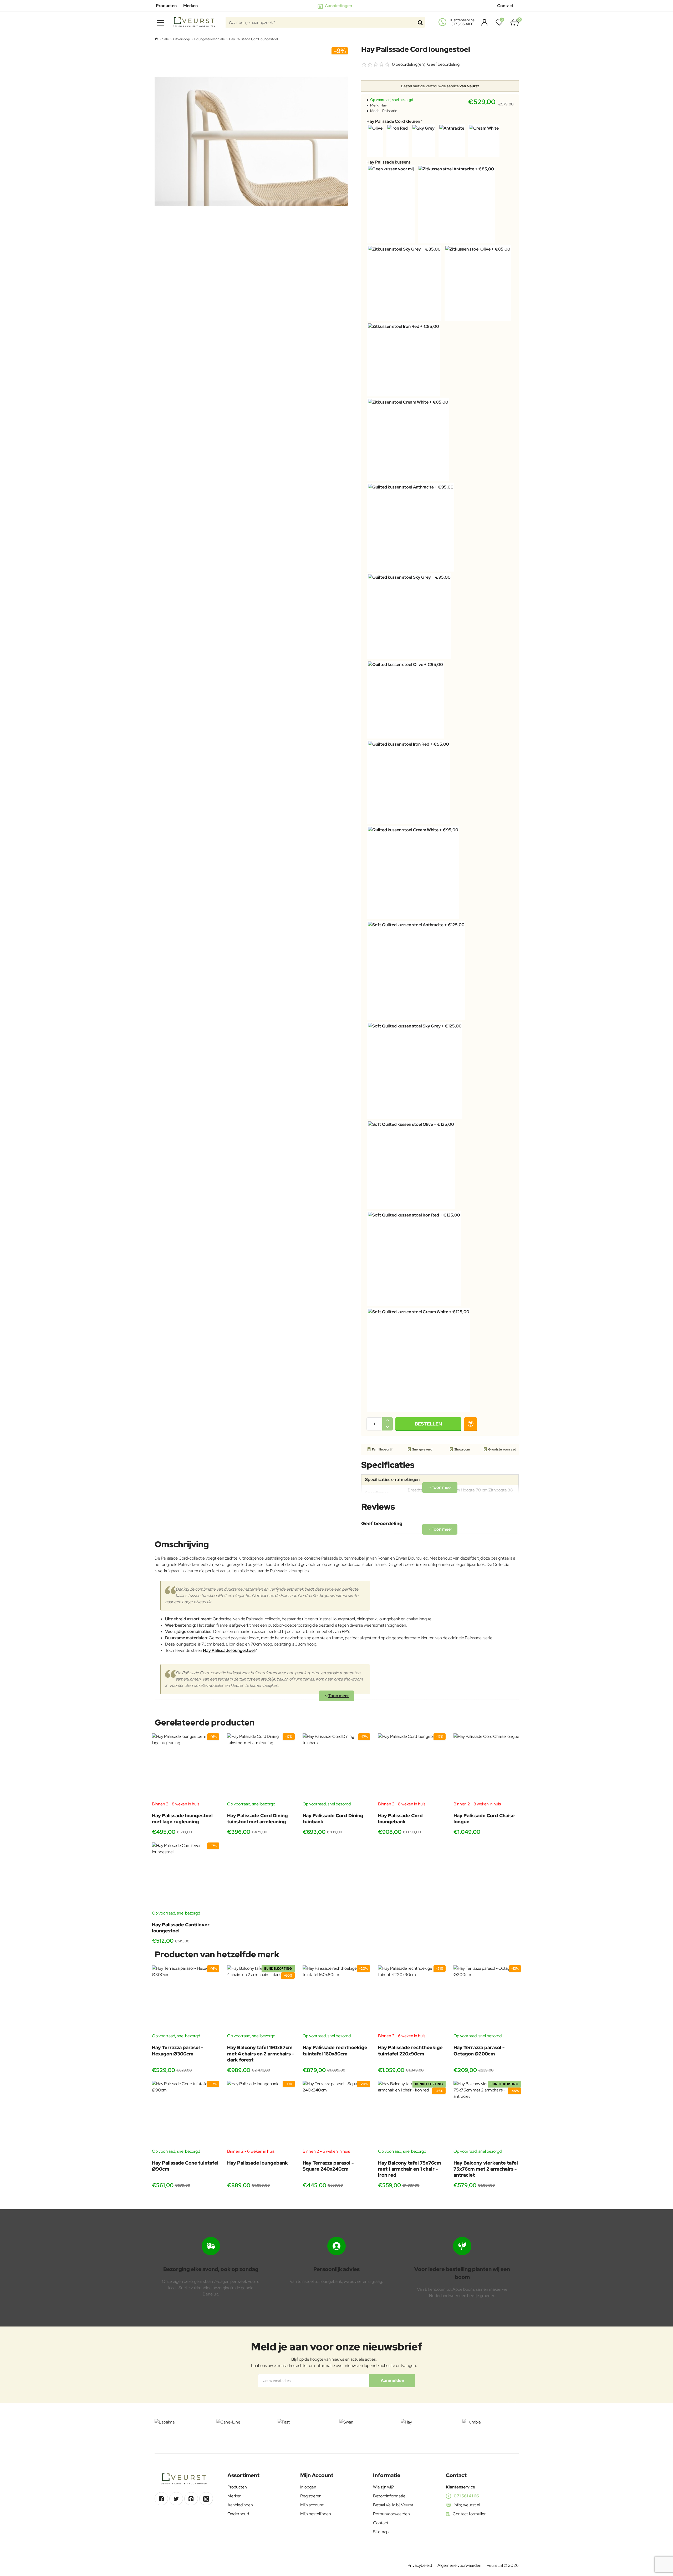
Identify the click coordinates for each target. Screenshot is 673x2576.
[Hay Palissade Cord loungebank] (412, 1767)
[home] (156, 39)
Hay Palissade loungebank (258, 2163)
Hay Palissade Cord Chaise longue (484, 1819)
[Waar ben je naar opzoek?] (420, 22)
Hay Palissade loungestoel (229, 1650)
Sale (165, 39)
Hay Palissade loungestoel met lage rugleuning (182, 1819)
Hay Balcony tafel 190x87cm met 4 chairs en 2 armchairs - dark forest (261, 2054)
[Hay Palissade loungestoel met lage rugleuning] (186, 1767)
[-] (388, 1427)
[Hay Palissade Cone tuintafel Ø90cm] (186, 2114)
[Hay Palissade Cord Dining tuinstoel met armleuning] (261, 1767)
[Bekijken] (515, 22)
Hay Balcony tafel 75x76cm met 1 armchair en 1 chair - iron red (410, 2169)
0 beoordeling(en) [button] (409, 64)
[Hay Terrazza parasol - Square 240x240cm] (336, 2114)
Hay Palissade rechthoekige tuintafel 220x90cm (410, 2050)
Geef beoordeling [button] (443, 64)
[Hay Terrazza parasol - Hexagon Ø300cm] (186, 1999)
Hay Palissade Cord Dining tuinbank (333, 1819)
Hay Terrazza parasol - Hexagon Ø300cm (177, 2050)
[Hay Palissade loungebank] (261, 2114)
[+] (388, 1421)
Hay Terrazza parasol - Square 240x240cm (328, 2166)
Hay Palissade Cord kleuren (393, 121)
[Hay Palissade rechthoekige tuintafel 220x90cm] (412, 1999)
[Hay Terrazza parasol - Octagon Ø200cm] (487, 1999)
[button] (428, 1424)
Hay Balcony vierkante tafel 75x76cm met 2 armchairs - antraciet (486, 2169)
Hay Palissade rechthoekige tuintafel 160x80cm (335, 2050)
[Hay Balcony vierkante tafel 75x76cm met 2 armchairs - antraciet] (487, 2114)
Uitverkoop (182, 39)
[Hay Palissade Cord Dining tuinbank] (336, 1767)
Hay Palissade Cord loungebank (400, 1819)
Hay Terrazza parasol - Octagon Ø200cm (479, 2050)
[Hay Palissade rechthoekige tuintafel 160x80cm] (336, 1999)
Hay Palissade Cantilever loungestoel (181, 1928)
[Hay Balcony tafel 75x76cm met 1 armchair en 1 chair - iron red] (412, 2114)
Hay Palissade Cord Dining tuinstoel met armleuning (258, 1819)
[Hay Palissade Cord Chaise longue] (487, 1767)
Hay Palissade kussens (389, 162)
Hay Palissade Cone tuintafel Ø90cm (185, 2166)
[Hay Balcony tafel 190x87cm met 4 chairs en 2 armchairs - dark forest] (261, 1999)
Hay (384, 105)
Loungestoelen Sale (210, 39)
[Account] (483, 22)
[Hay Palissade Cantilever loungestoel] (186, 1876)
